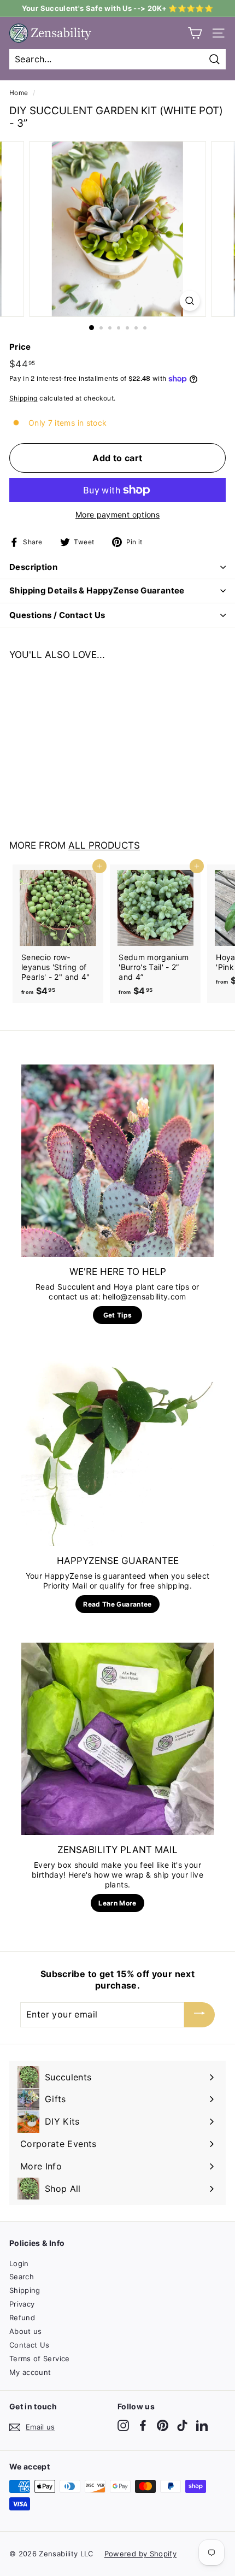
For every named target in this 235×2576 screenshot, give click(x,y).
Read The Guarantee (117, 1604)
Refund (22, 2318)
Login (19, 2263)
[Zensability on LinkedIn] (202, 2425)
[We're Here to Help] (117, 1161)
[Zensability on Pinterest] (163, 2425)
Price (20, 347)
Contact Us (30, 2345)
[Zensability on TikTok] (182, 2425)
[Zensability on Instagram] (123, 2425)
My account (30, 2372)
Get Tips (118, 1315)
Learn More (117, 1903)
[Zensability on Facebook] (143, 2425)
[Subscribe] (199, 2015)
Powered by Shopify (140, 2554)
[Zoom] (189, 301)
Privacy (22, 2304)
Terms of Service (40, 2359)
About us (26, 2331)
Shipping (23, 398)
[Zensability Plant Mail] (117, 1739)
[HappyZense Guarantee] (117, 1450)
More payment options (117, 514)
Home (19, 93)
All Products (104, 845)
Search (22, 2277)
